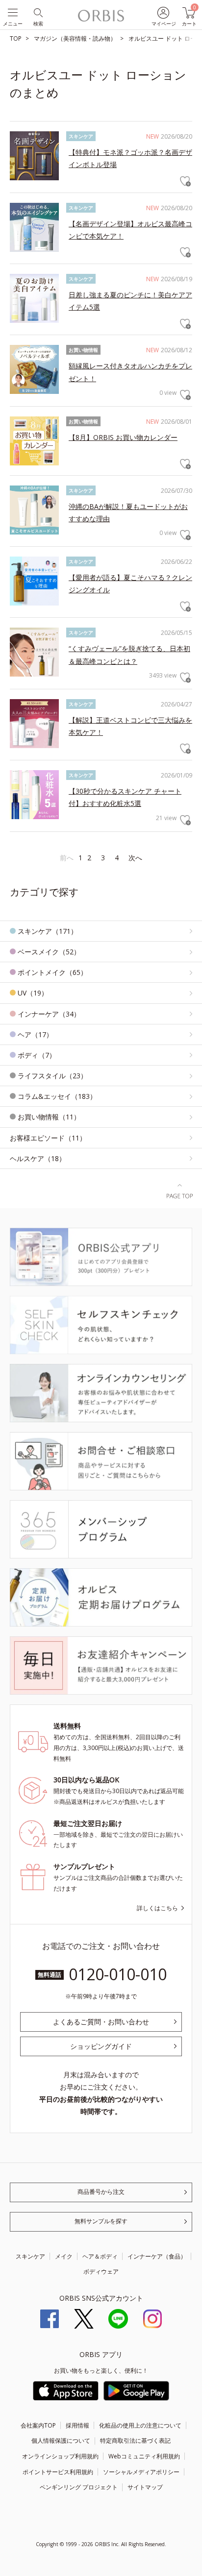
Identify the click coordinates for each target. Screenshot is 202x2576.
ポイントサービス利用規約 (58, 2472)
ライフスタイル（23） (52, 1076)
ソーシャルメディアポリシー (141, 2472)
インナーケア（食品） (157, 2256)
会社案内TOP (38, 2425)
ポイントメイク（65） (52, 972)
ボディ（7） (37, 1055)
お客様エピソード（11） (48, 1138)
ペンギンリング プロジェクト (79, 2487)
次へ (135, 858)
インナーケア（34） (49, 1014)
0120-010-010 (118, 1974)
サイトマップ (145, 2487)
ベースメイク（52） (49, 952)
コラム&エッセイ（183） (57, 1096)
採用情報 (77, 2425)
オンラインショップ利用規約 (60, 2456)
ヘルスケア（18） (38, 1158)
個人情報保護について (61, 2441)
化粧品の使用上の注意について (140, 2425)
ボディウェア (101, 2272)
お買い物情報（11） (49, 1117)
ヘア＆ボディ (100, 2256)
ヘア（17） (35, 1034)
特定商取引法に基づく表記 (135, 2441)
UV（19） (33, 993)
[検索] (38, 12)
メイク (64, 2256)
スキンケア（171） (48, 931)
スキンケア (30, 2256)
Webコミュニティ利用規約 (144, 2456)
